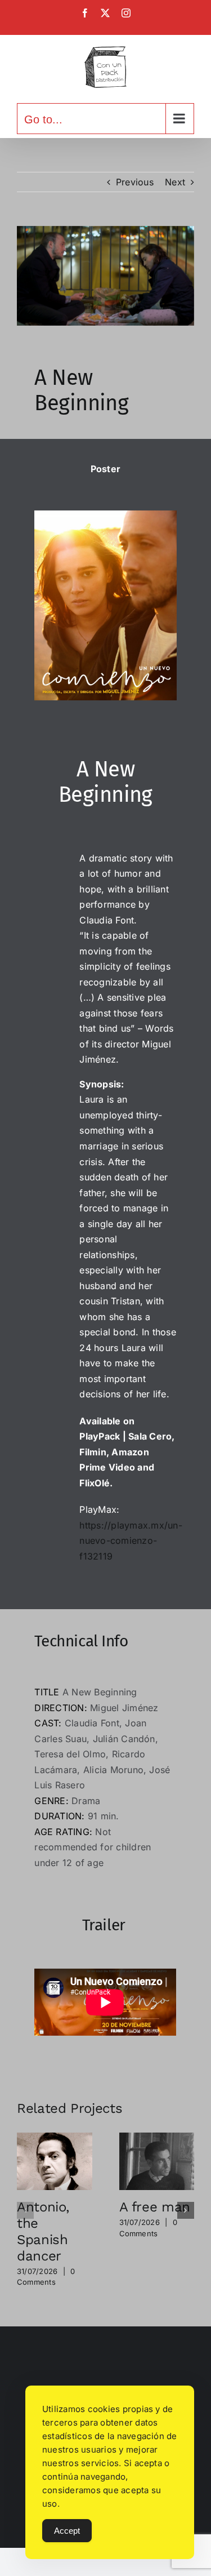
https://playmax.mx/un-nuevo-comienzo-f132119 (131, 1541)
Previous (135, 182)
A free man (155, 2207)
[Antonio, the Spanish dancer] (55, 2138)
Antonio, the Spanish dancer (43, 2231)
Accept (67, 2531)
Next (175, 182)
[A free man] (157, 2138)
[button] (25, 2210)
